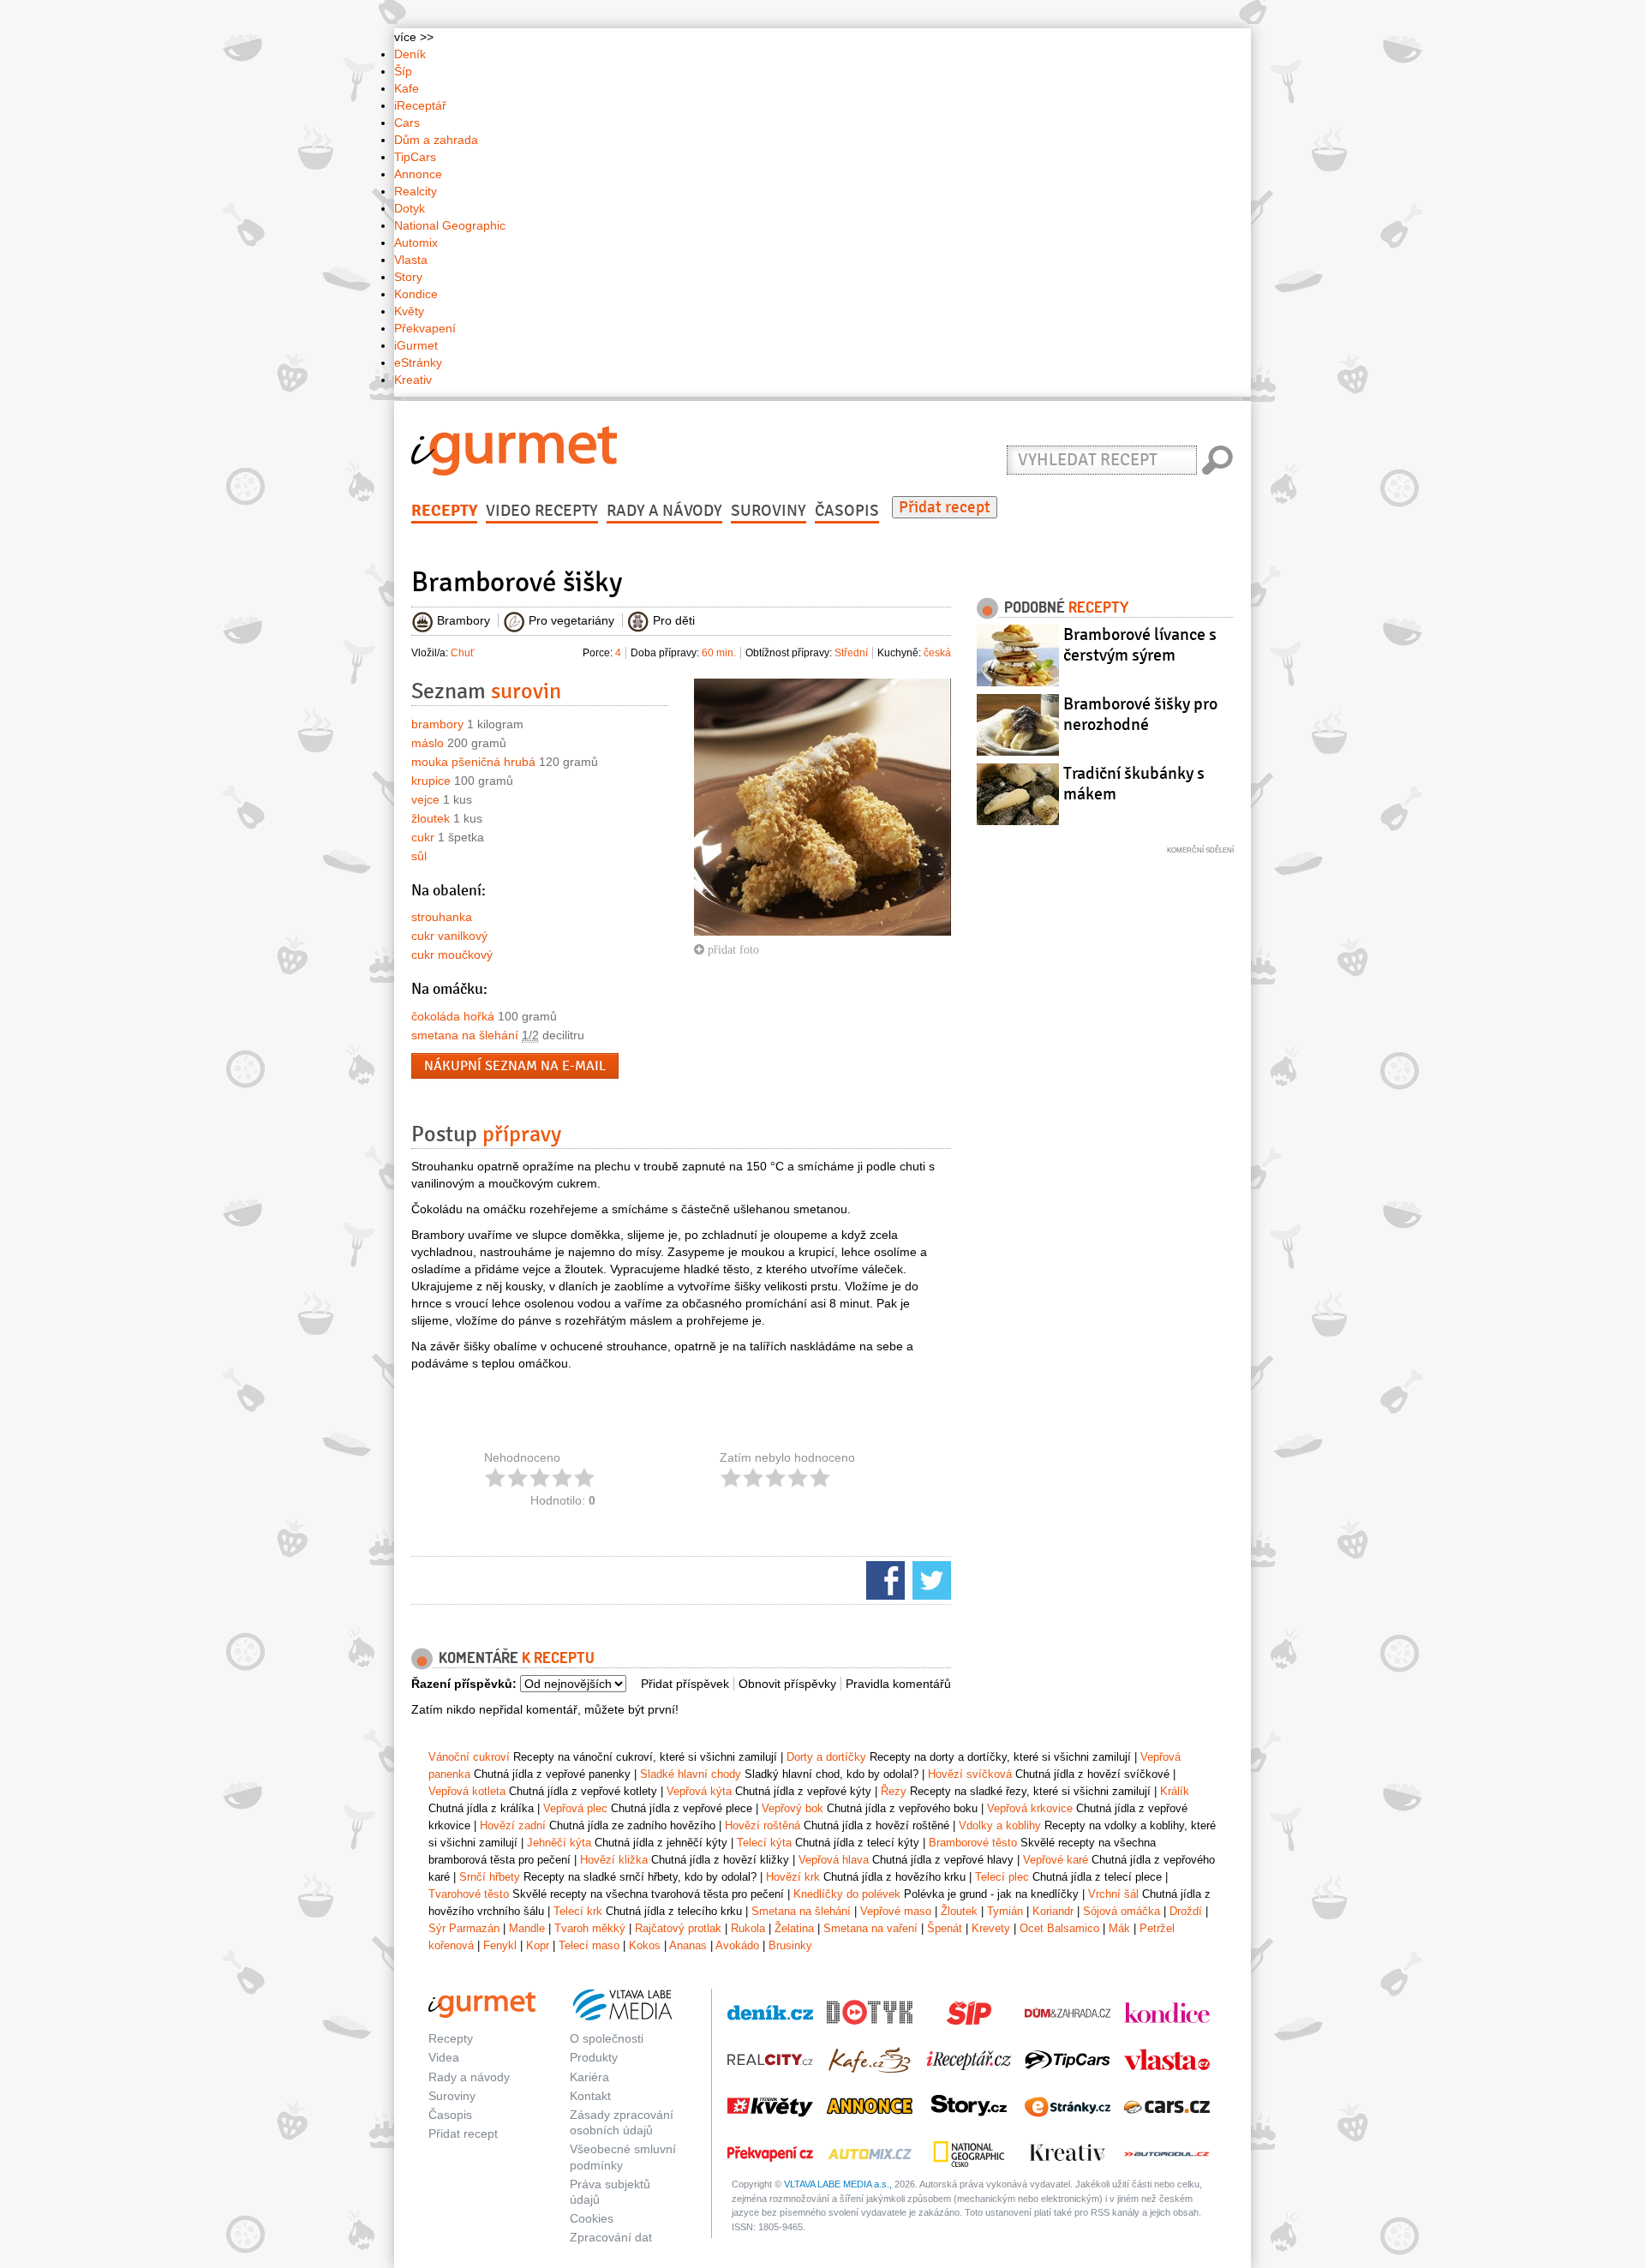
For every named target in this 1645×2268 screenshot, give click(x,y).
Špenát (945, 1928)
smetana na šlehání (465, 1035)
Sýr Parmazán (464, 1928)
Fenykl (500, 1945)
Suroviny (769, 511)
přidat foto (732, 949)
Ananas (688, 1945)
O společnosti (607, 2038)
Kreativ (413, 380)
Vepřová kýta (699, 1791)
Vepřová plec (575, 1808)
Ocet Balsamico (1059, 1928)
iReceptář (420, 105)
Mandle (527, 1928)
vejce (425, 799)
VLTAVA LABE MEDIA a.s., (838, 2184)
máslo (428, 743)
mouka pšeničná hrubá (473, 762)
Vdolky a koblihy (1000, 1825)
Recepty (444, 511)
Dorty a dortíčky (826, 1757)
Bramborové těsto (973, 1843)
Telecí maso (589, 1945)
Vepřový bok (793, 1808)
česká (937, 653)
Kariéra (589, 2077)
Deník (410, 54)
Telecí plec (1002, 1877)
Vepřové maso (896, 1911)
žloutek (431, 818)
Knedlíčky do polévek (847, 1894)
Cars (407, 123)
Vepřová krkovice (1030, 1808)
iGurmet (416, 345)
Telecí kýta (764, 1843)
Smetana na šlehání (801, 1911)
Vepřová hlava (834, 1860)
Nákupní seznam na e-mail (515, 1066)
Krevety (991, 1928)
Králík (1175, 1791)
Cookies (592, 2218)
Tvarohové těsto (469, 1894)
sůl (419, 856)
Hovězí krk (793, 1877)
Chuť (463, 653)
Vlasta (411, 260)
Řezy (894, 1791)
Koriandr (1053, 1911)
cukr (423, 837)
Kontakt (590, 2096)
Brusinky (790, 1945)
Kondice (416, 294)
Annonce (418, 174)
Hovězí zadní (513, 1825)
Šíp (403, 71)
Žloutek (959, 1911)
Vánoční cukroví (469, 1757)
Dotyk (410, 208)
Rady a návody (664, 511)
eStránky (418, 362)
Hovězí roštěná (763, 1825)
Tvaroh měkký (590, 1928)
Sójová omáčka (1122, 1911)
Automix (416, 242)
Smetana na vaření (870, 1928)
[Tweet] (930, 1579)
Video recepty (542, 511)
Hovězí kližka (614, 1860)
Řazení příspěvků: (464, 1684)
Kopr (538, 1945)
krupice (431, 781)
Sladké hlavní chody (691, 1774)
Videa (444, 2057)
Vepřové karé (1056, 1860)
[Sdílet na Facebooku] (883, 1579)
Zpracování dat (611, 2237)
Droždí (1186, 1911)
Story (408, 277)
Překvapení (425, 328)
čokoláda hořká (453, 1016)
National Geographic (450, 225)
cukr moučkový (452, 954)
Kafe (407, 88)
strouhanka (442, 917)
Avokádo (737, 1945)
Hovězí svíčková (970, 1774)
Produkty (594, 2057)
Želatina (794, 1928)
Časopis (847, 511)
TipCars (415, 157)
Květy (409, 311)
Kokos (645, 1945)
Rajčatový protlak (678, 1928)
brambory (437, 724)
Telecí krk (578, 1911)
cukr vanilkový (449, 936)
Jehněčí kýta (559, 1843)
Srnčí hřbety (490, 1877)
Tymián (1005, 1911)
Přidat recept (945, 507)
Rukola (748, 1928)
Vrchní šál (1113, 1894)
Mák (1119, 1928)
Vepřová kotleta (467, 1791)
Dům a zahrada (436, 140)
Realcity (416, 191)
